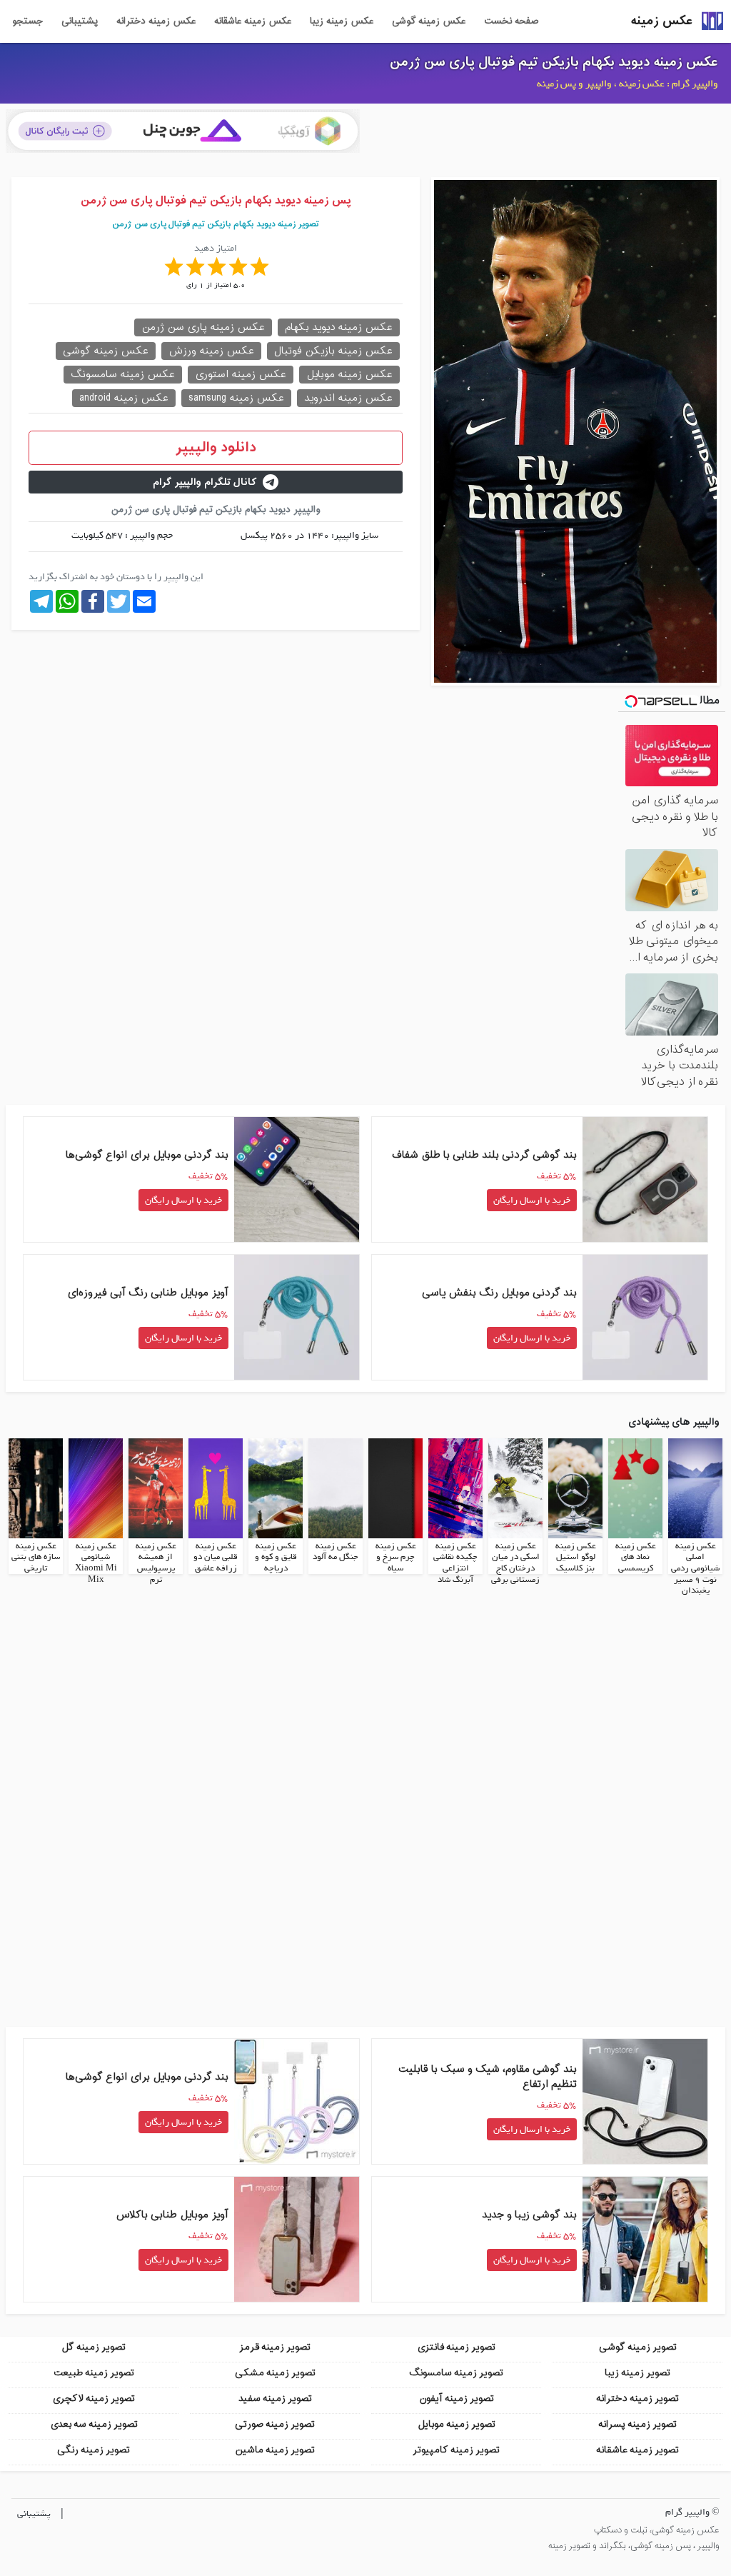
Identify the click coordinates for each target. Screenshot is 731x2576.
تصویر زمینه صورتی (275, 2424)
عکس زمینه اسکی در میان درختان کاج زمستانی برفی (515, 1563)
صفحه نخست (511, 21)
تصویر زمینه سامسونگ (456, 2373)
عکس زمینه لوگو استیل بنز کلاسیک (576, 1557)
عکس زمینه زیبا (342, 21)
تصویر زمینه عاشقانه (637, 2450)
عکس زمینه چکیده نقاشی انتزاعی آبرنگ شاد (455, 1563)
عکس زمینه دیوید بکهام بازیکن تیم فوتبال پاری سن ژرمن (554, 62)
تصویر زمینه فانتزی (456, 2347)
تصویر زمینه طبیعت (94, 2373)
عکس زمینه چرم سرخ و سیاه (396, 1557)
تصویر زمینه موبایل (457, 2424)
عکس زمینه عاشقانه (253, 21)
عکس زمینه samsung (236, 398)
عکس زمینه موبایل (349, 375)
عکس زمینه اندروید (348, 398)
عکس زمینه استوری (241, 375)
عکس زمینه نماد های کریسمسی (636, 1557)
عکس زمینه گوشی (429, 21)
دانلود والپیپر (216, 448)
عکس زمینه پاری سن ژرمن (203, 327)
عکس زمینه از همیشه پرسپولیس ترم (156, 1563)
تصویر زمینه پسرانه (637, 2424)
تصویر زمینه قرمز (275, 2347)
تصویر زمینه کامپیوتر (456, 2450)
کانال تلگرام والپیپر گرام (205, 482)
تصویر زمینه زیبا (637, 2373)
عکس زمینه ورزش (211, 351)
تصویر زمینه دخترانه (637, 2399)
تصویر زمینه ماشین (275, 2450)
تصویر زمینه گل (94, 2347)
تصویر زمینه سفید (275, 2399)
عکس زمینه (662, 21)
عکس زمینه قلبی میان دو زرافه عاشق (216, 1557)
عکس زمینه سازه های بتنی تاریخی (36, 1557)
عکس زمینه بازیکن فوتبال (333, 351)
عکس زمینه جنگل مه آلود (336, 1552)
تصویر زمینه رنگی (94, 2450)
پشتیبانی (80, 21)
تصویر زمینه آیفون (457, 2399)
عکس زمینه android (124, 398)
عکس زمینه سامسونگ (123, 375)
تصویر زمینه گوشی (638, 2347)
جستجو (27, 21)
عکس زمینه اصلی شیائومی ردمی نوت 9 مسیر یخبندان (695, 1568)
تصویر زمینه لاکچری (94, 2399)
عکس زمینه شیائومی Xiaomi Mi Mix (96, 1563)
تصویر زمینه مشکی (275, 2373)
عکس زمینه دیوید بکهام (339, 327)
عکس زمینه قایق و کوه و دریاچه (276, 1557)
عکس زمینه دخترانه (156, 21)
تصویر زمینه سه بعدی (94, 2424)
